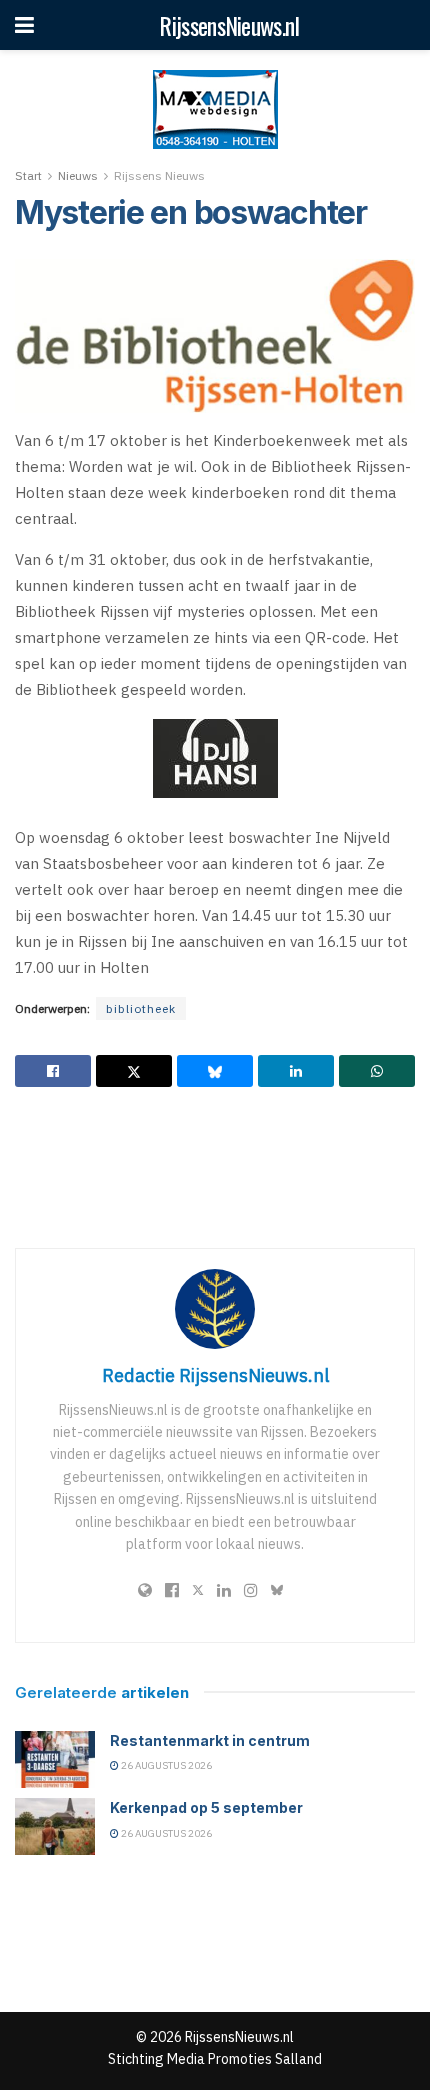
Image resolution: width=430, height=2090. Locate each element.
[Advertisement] (215, 1167)
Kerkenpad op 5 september (206, 1807)
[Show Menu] (24, 25)
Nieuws (78, 175)
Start (28, 175)
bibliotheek (141, 1008)
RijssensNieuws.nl (229, 25)
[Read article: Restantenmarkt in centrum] (55, 1759)
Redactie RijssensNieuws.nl (215, 1375)
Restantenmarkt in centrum (210, 1740)
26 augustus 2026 (165, 1765)
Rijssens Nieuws (159, 175)
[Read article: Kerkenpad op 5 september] (55, 1826)
